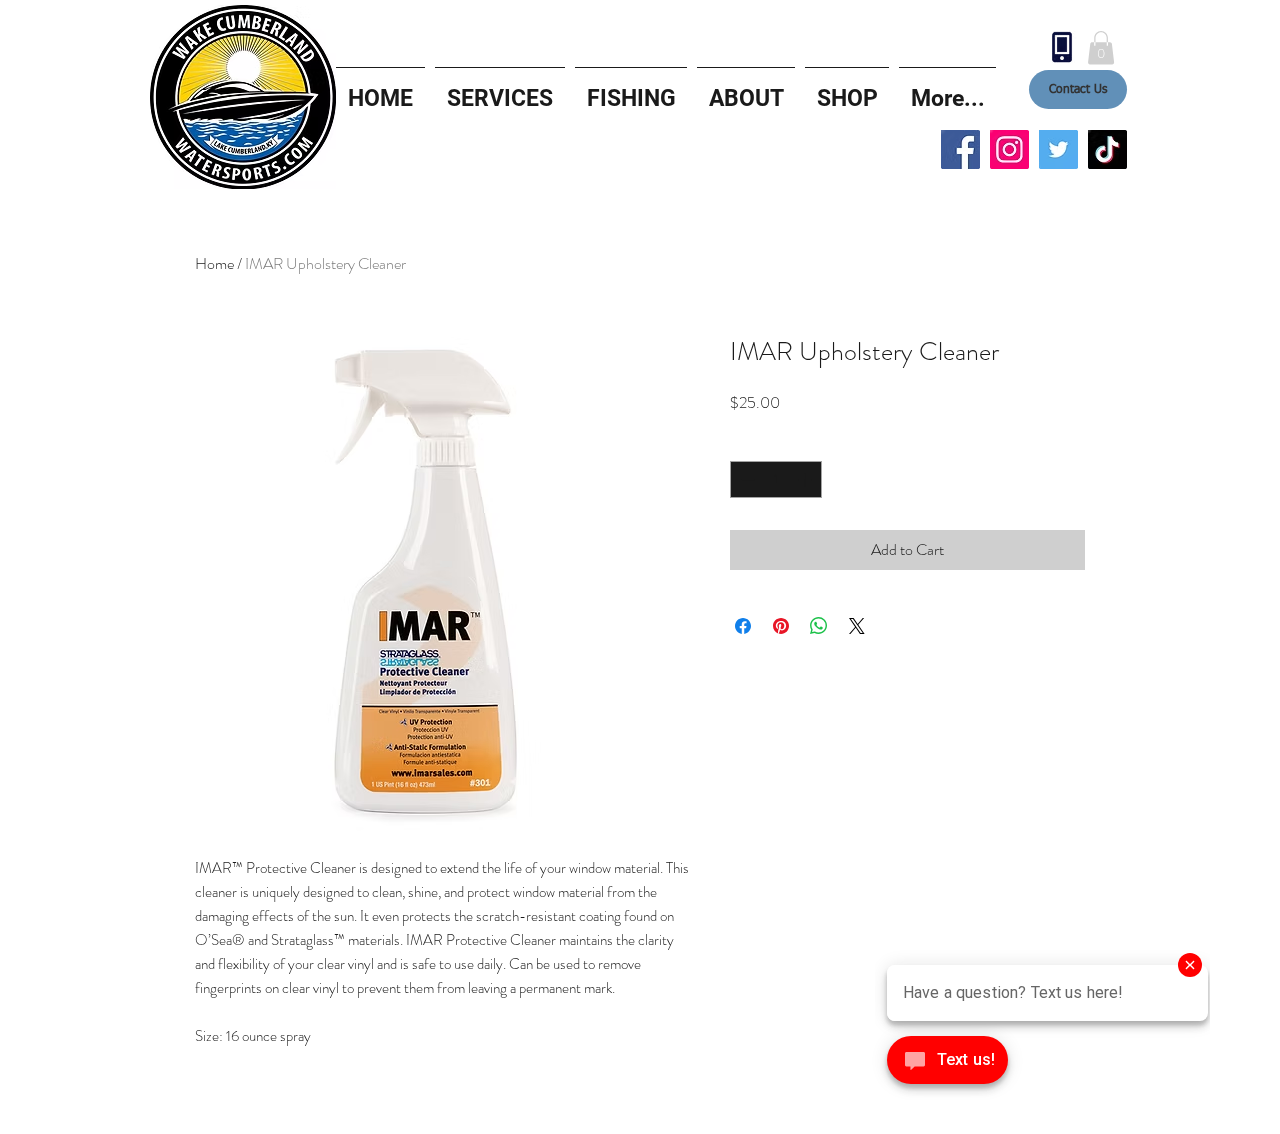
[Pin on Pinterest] (781, 626)
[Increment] (806, 479)
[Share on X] (857, 626)
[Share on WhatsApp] (819, 626)
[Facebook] (960, 149)
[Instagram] (1009, 149)
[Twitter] (1058, 149)
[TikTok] (1107, 149)
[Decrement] (745, 479)
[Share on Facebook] (743, 626)
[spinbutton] (776, 479)
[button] (1101, 47)
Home (214, 263)
